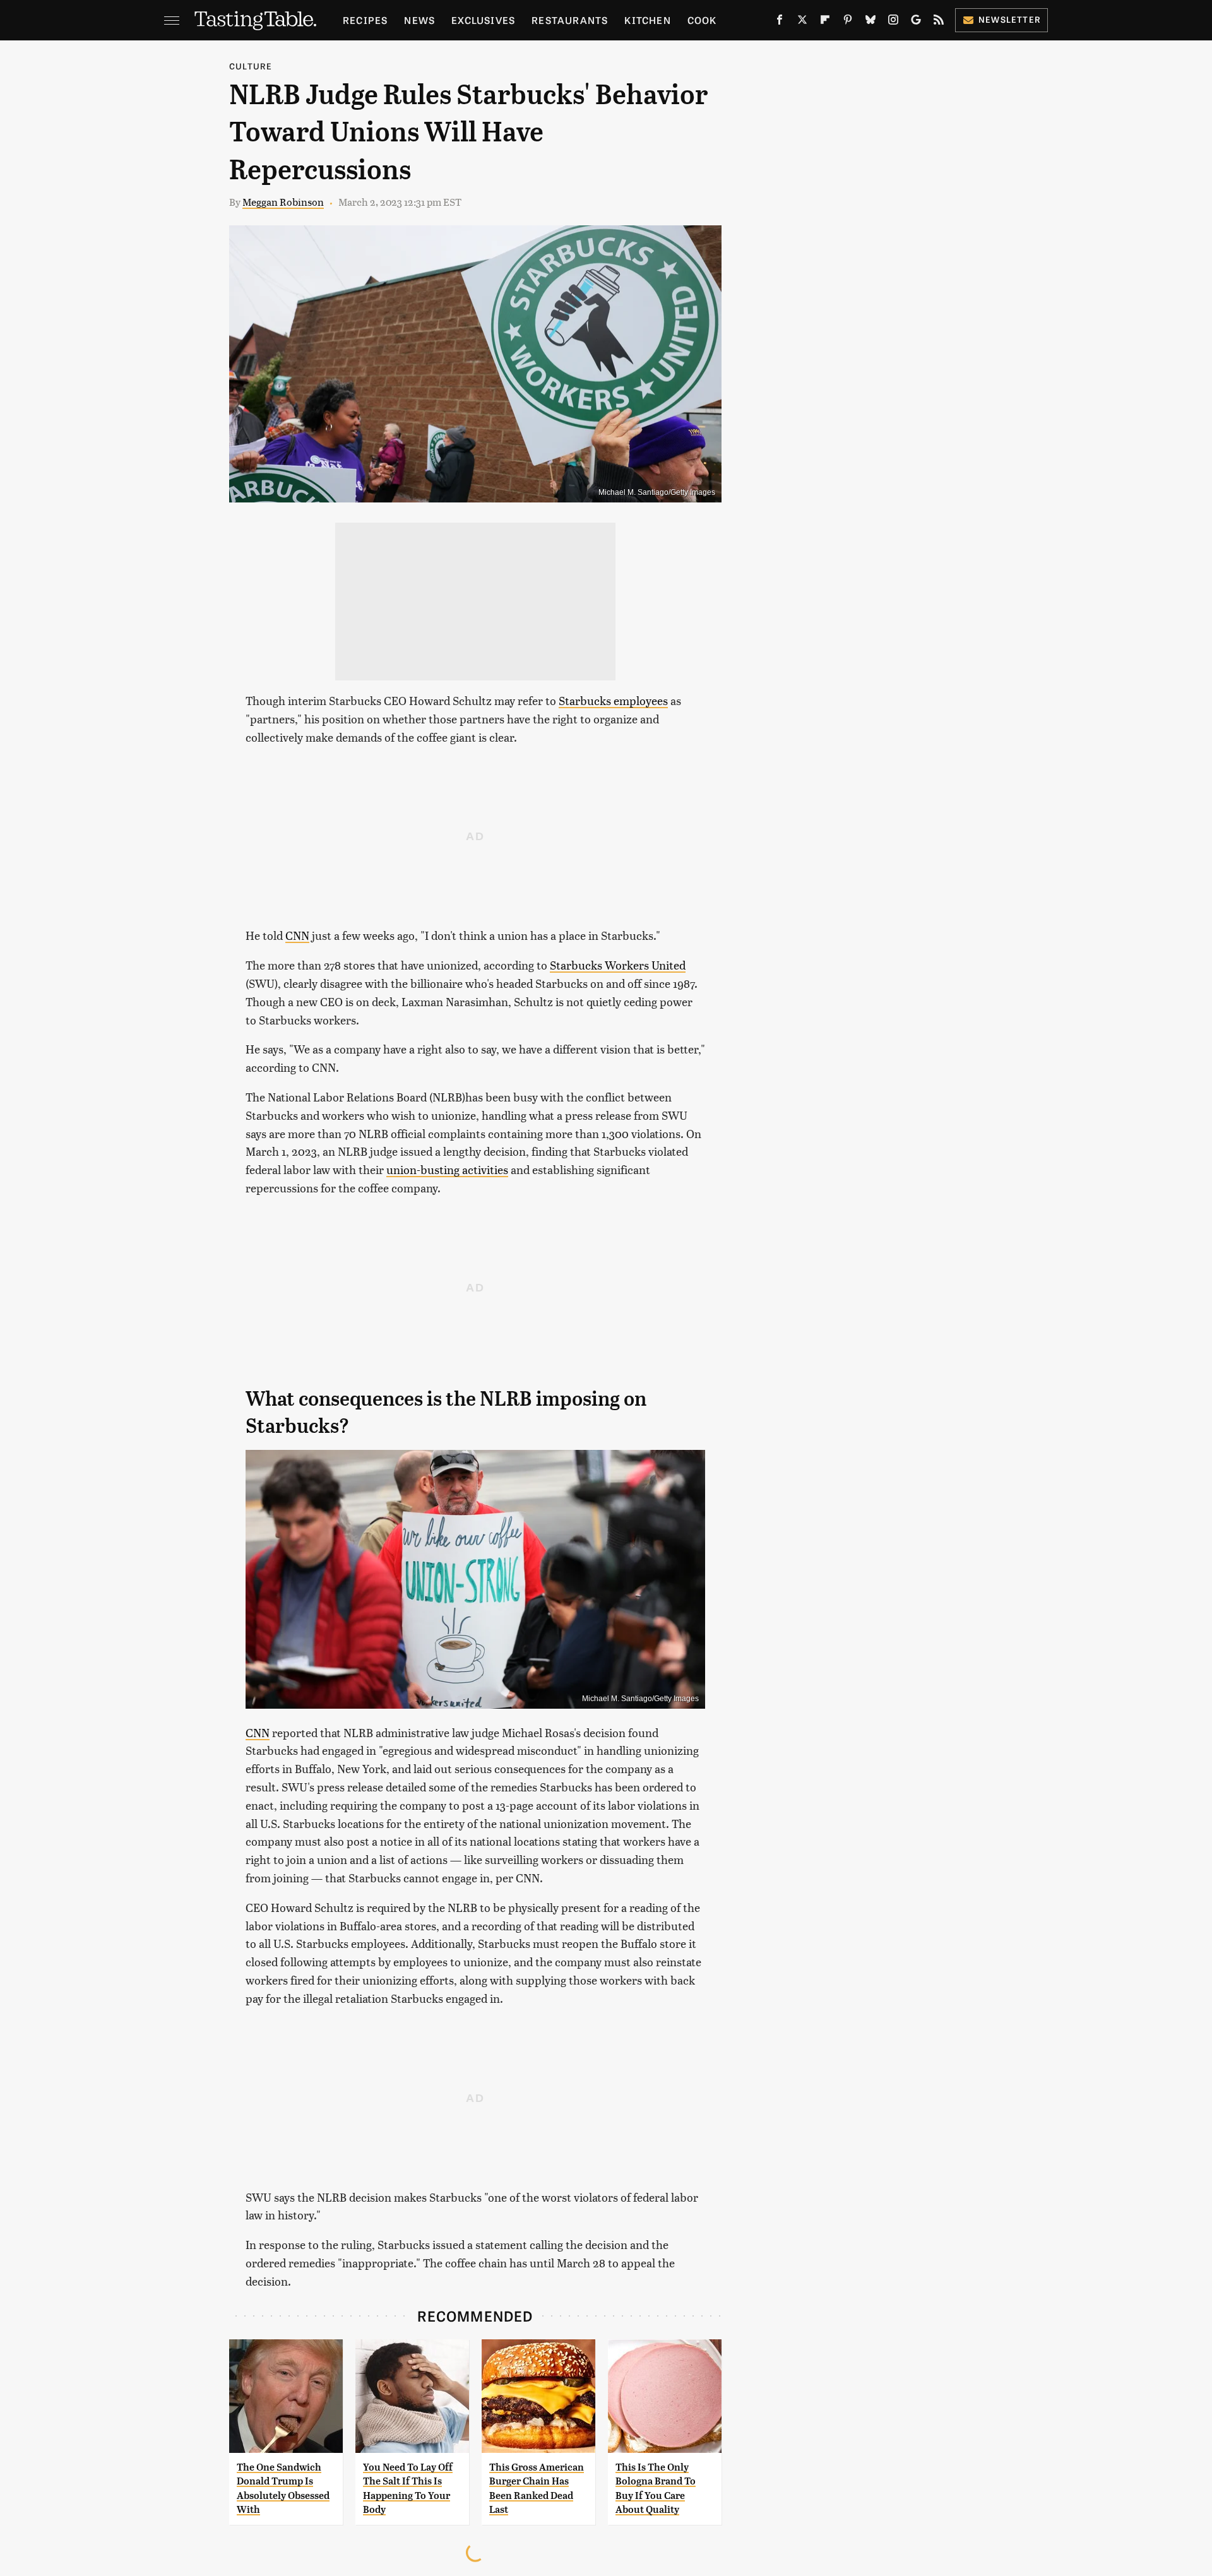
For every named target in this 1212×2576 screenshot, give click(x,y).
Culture (251, 66)
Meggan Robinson (283, 202)
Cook (702, 20)
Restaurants (570, 20)
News (419, 20)
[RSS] (939, 22)
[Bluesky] (870, 22)
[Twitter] (802, 22)
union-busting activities (447, 1169)
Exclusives (483, 20)
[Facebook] (780, 22)
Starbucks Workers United (618, 965)
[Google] (916, 22)
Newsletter (1010, 19)
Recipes (365, 20)
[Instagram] (893, 22)
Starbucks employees (613, 700)
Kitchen (647, 20)
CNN (297, 935)
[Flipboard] (825, 22)
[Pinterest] (848, 22)
